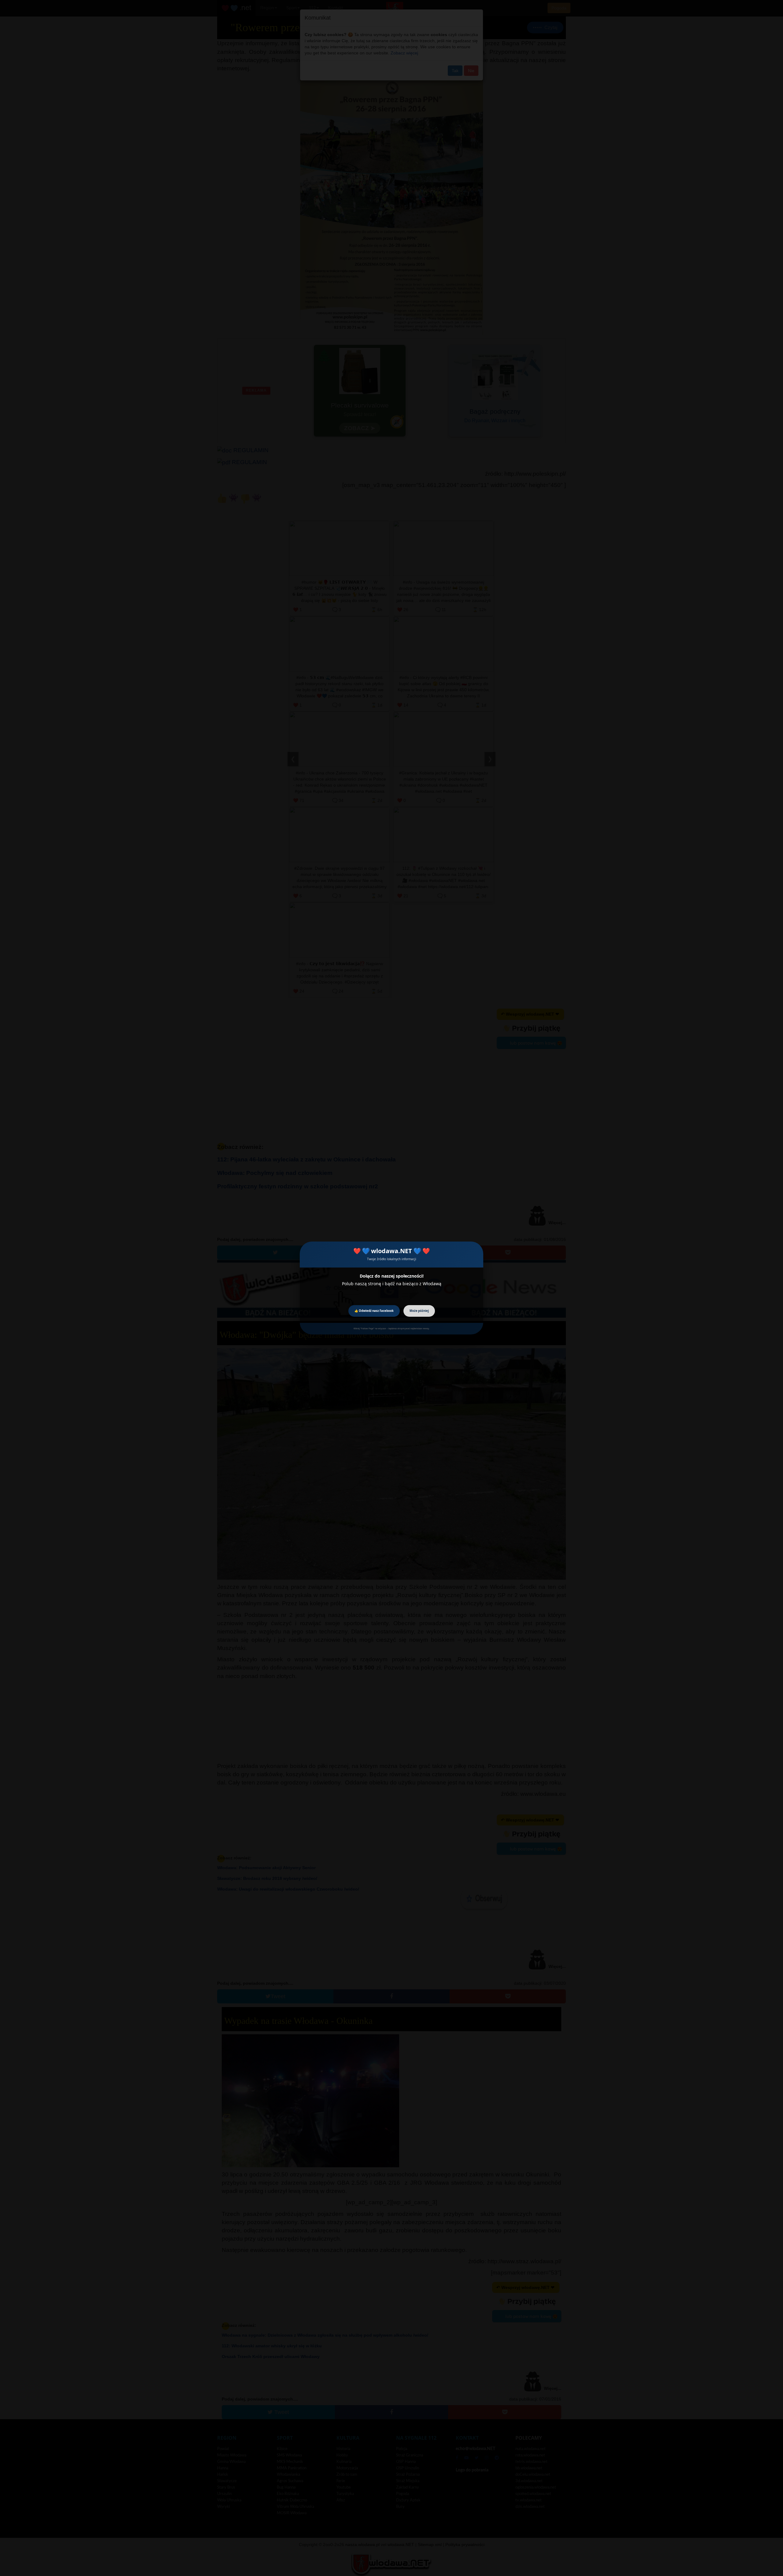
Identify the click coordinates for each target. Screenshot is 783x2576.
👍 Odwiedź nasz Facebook (374, 1311)
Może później (419, 1311)
